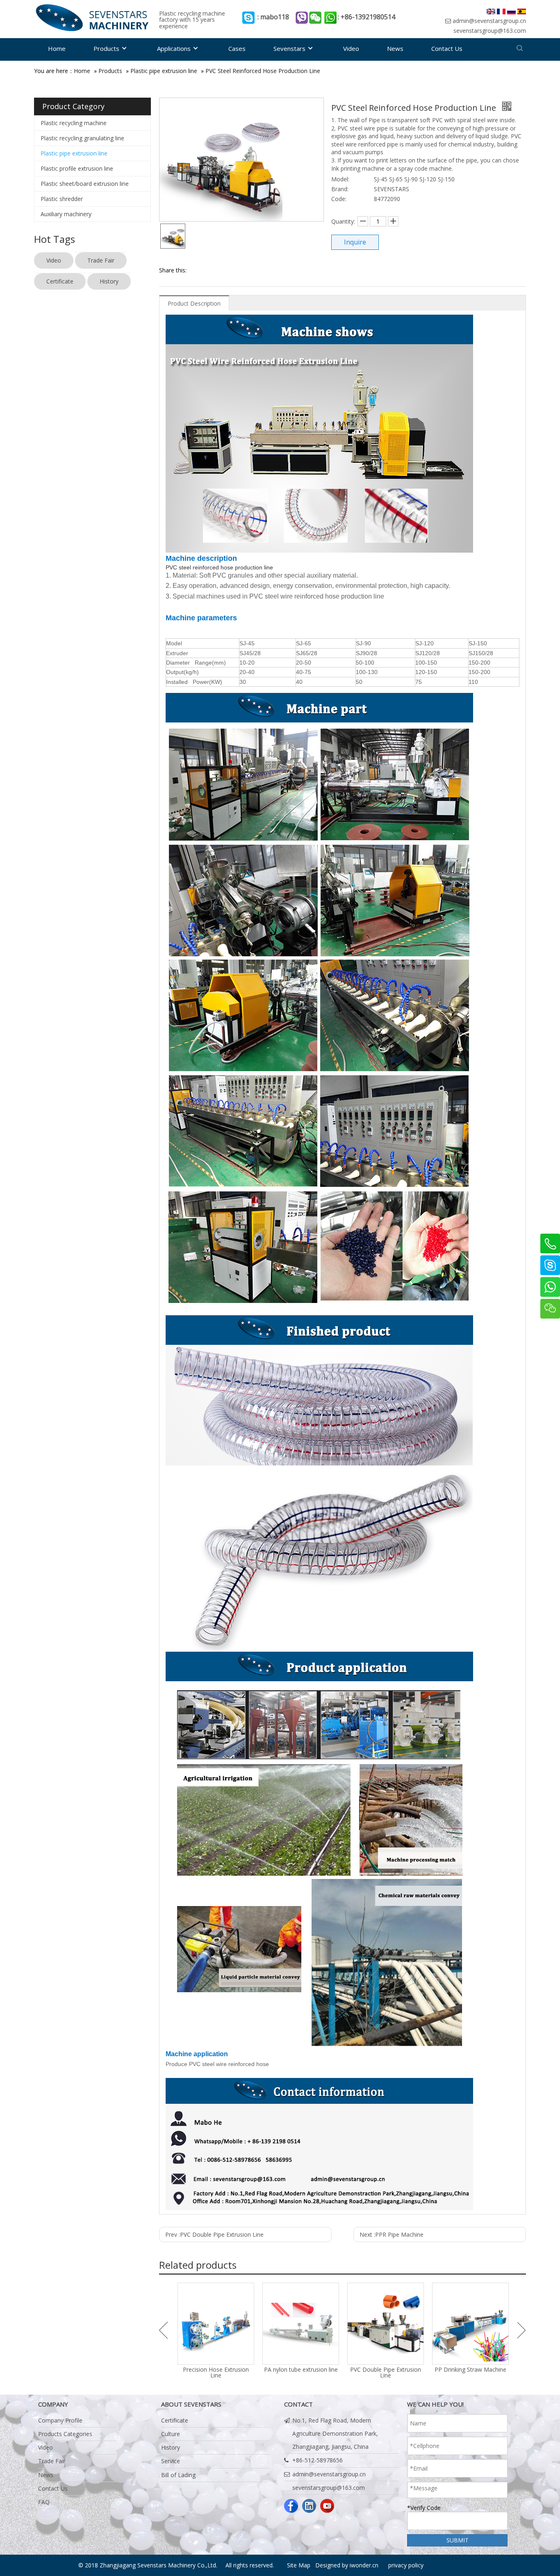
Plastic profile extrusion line (77, 168)
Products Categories (65, 2434)
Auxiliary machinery (66, 214)
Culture (171, 2434)
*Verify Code (424, 2508)
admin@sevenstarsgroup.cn (489, 21)
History (109, 281)
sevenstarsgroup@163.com (490, 31)
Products (110, 71)
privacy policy (406, 2565)
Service (171, 2461)
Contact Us (53, 2488)
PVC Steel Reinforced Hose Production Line (263, 71)
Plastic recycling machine (74, 123)
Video (54, 260)
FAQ (44, 2502)
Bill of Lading (178, 2475)
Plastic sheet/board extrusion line (85, 184)
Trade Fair (101, 260)
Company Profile (60, 2420)
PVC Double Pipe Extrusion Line (386, 2373)
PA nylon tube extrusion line (301, 2370)
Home (82, 71)
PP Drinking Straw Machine (470, 2370)
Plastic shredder (62, 199)
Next (522, 2330)
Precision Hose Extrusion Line (216, 2373)
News (46, 2475)
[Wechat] (550, 1309)
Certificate (60, 281)
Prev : (214, 2234)
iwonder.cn (364, 2565)
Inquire (355, 242)
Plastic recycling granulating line (82, 138)
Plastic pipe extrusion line (164, 71)
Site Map (299, 2565)
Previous (163, 2330)
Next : (392, 2234)
